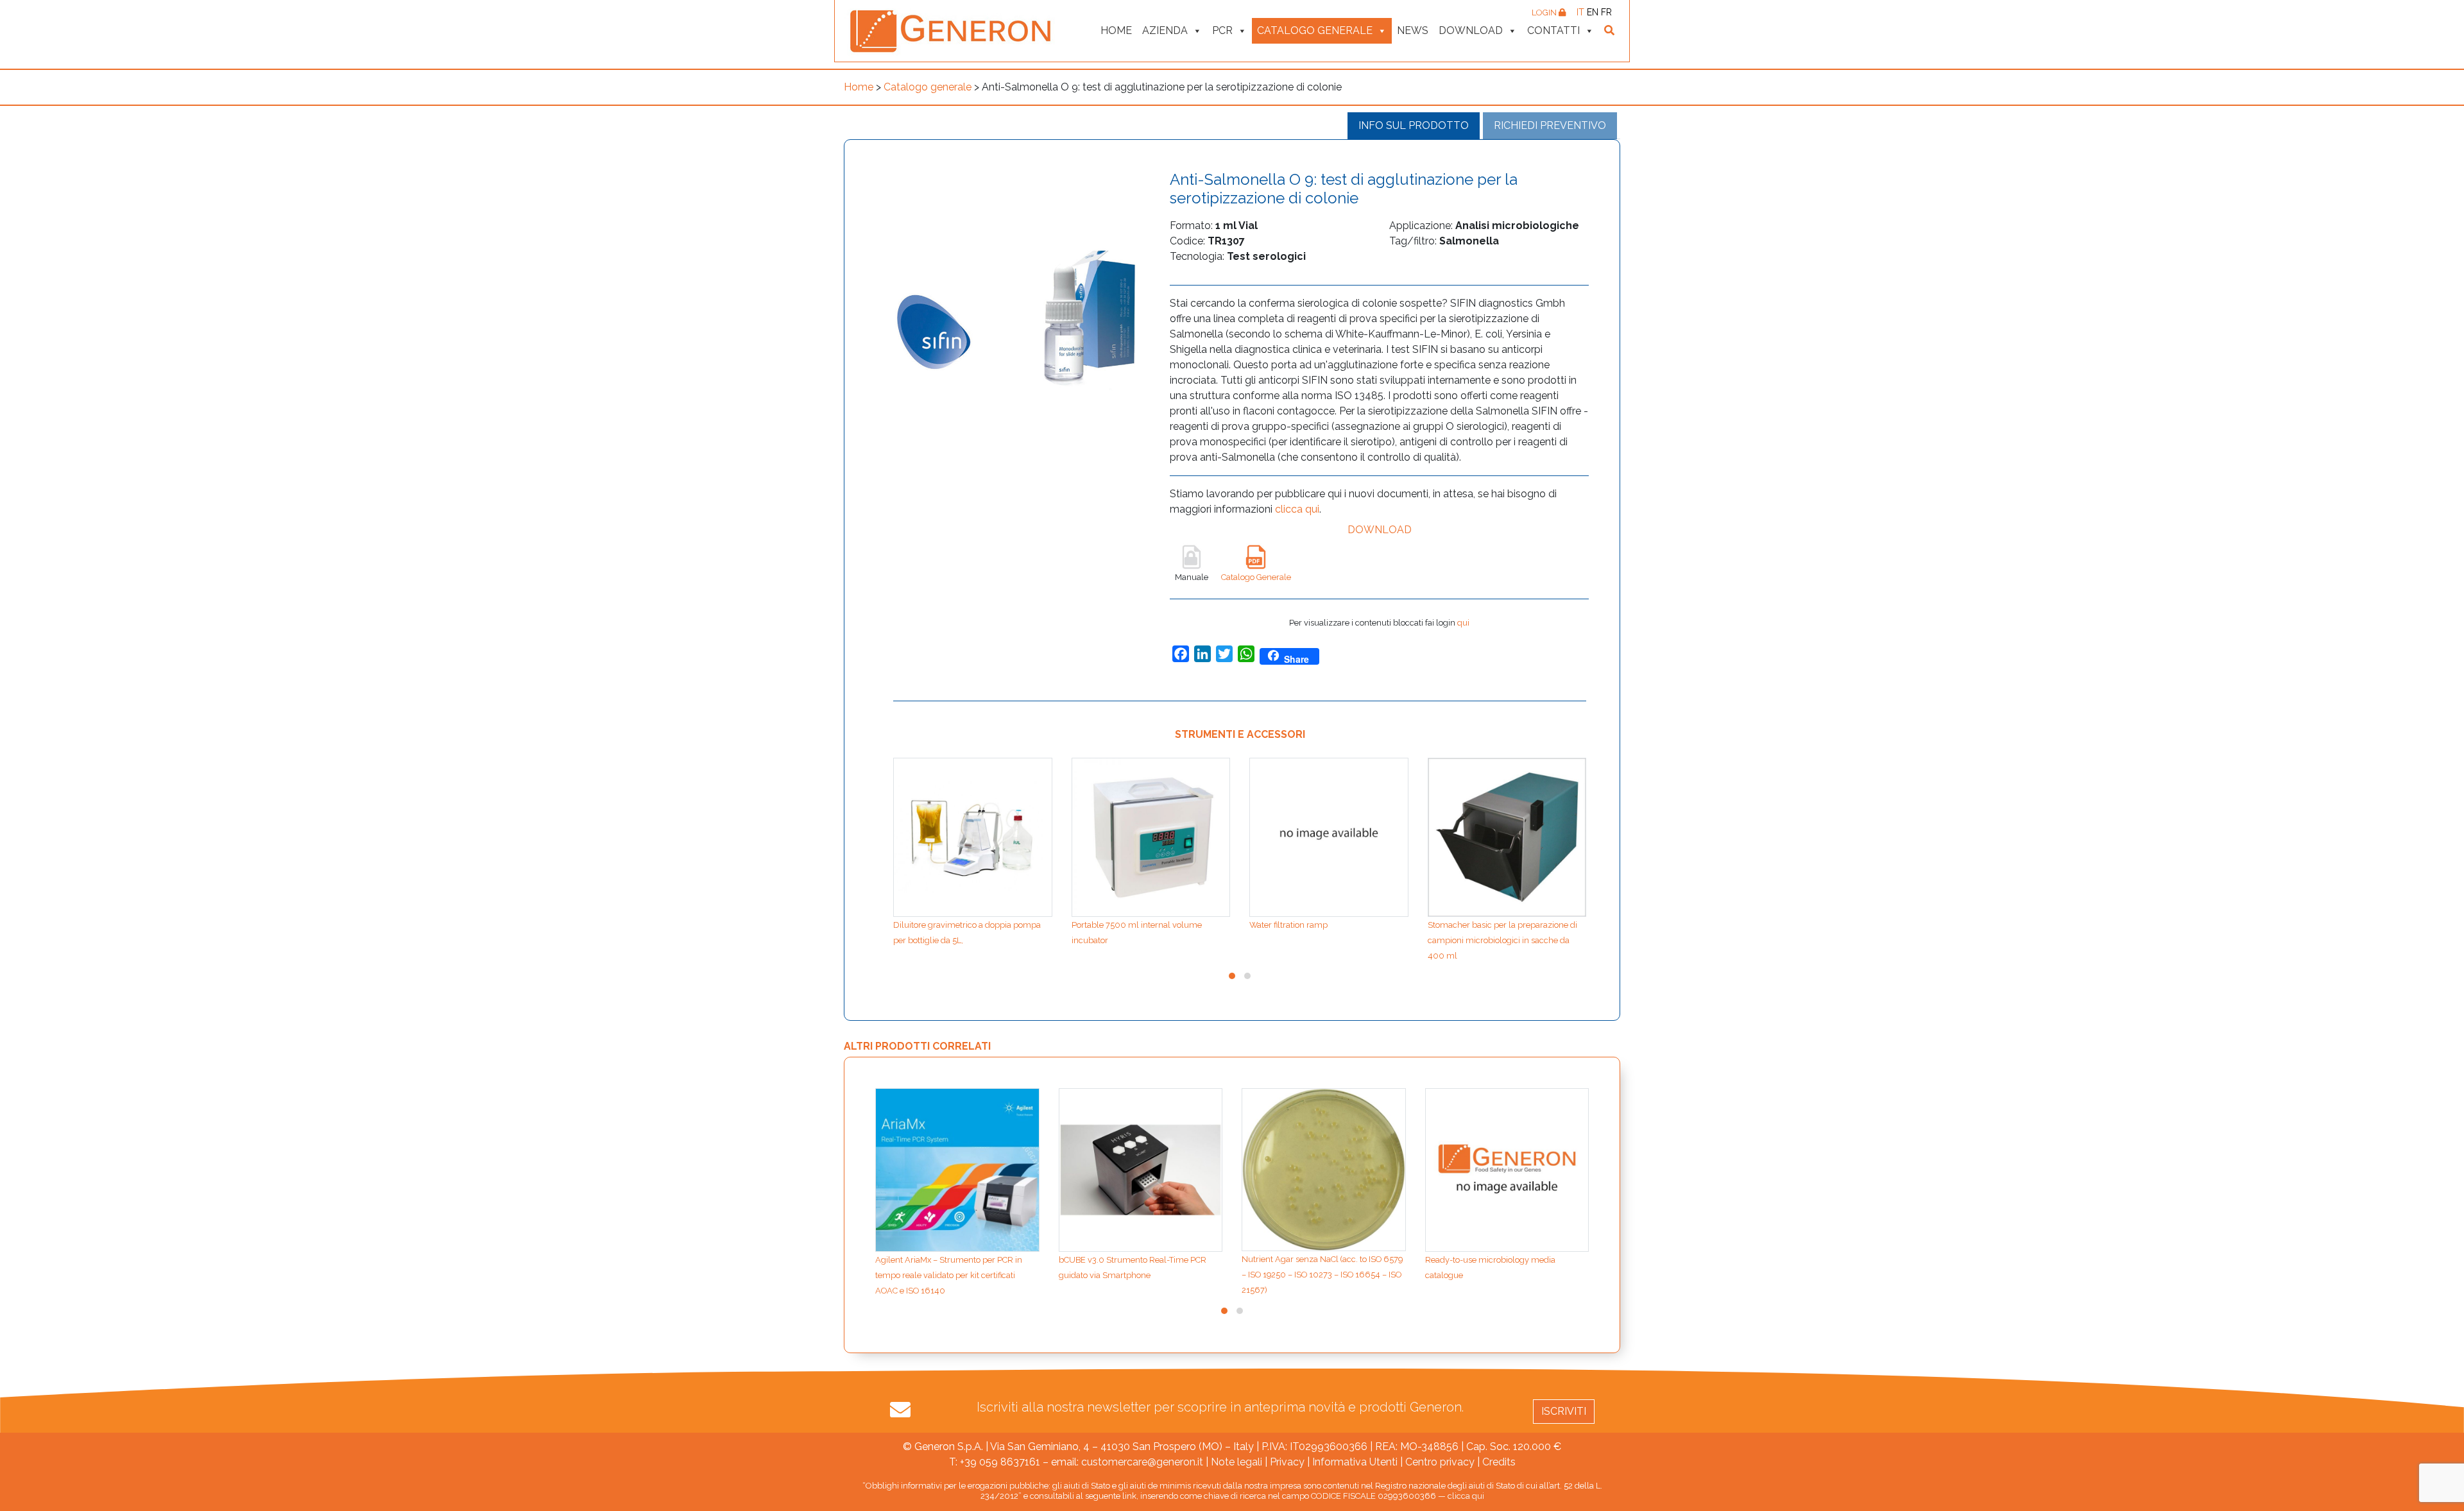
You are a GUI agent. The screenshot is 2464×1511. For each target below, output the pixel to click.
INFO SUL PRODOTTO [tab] (1414, 125)
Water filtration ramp (1288, 925)
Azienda (1165, 30)
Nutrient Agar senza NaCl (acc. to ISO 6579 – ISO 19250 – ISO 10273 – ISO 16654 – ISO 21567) (1322, 1275)
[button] (1232, 976)
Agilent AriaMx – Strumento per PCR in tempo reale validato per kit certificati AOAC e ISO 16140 (949, 1275)
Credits (1499, 1462)
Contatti (1553, 30)
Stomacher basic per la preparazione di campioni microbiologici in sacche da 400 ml (1502, 940)
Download (1471, 30)
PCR (1222, 30)
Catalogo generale (1315, 30)
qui (1463, 623)
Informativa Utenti (1355, 1462)
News (1413, 30)
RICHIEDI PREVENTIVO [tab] (1550, 125)
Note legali (1236, 1462)
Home (1116, 30)
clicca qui (1297, 509)
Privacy (1287, 1462)
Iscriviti (1564, 1411)
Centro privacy (1440, 1462)
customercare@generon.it (1142, 1462)
